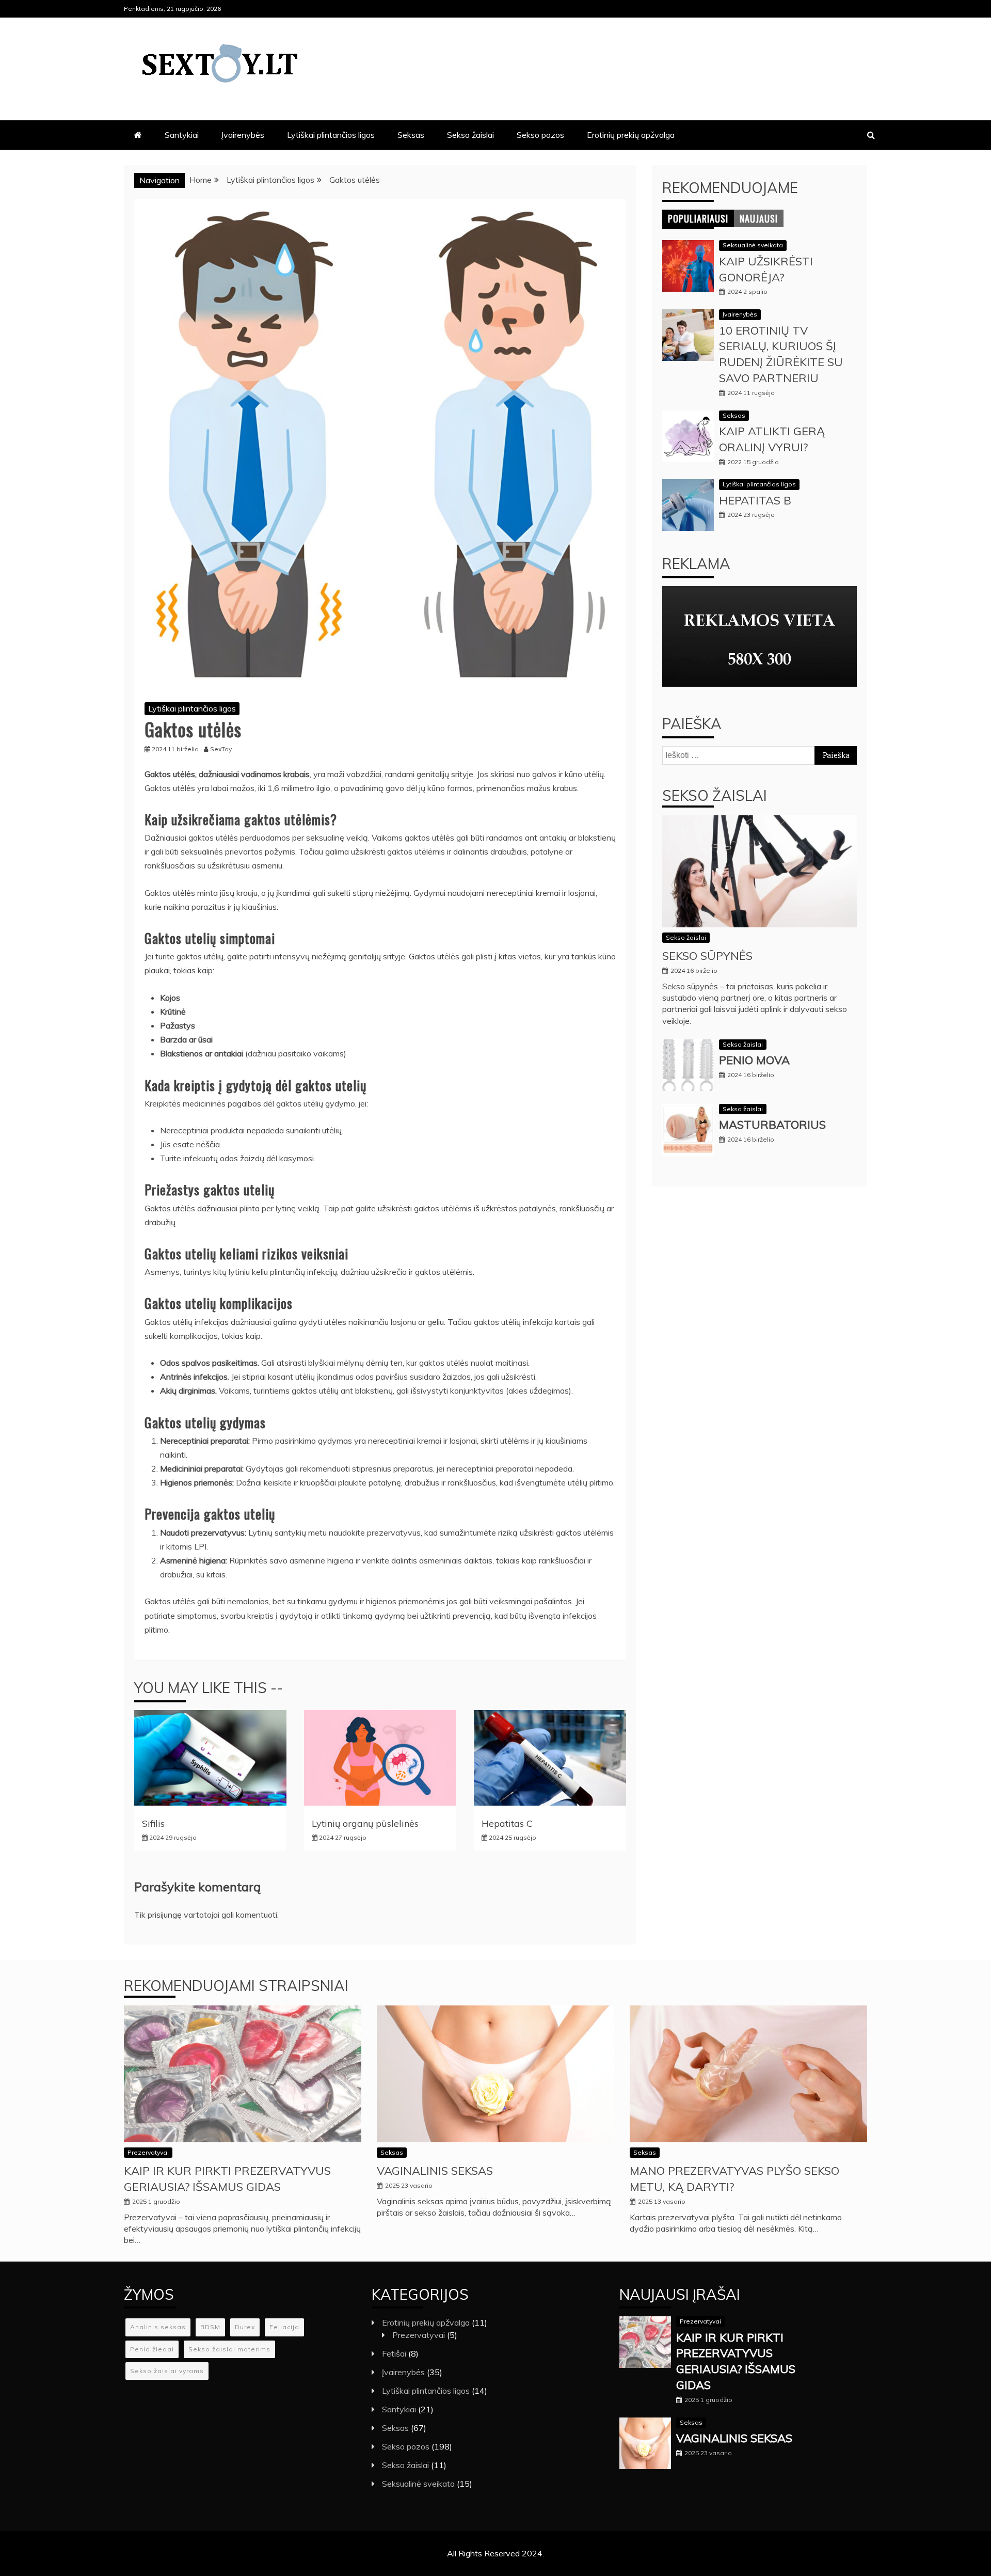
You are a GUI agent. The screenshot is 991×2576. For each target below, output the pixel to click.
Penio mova (754, 1060)
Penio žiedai (152, 2349)
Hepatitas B (755, 500)
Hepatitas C (507, 1823)
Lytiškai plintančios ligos (331, 135)
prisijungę (165, 1915)
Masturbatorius (772, 1125)
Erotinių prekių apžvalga (631, 135)
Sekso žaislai (470, 135)
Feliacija (284, 2327)
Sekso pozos (540, 135)
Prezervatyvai (148, 2152)
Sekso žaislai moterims (229, 2349)
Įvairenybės (243, 135)
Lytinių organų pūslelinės (365, 1823)
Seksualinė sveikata (753, 245)
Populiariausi (698, 218)
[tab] (698, 218)
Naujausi (759, 218)
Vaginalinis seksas (435, 2171)
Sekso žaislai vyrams (167, 2371)
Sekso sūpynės (707, 956)
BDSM (210, 2327)
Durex (245, 2327)
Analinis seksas (158, 2327)
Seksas (411, 135)
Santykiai (182, 135)
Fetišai (394, 2353)
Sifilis (153, 1823)
